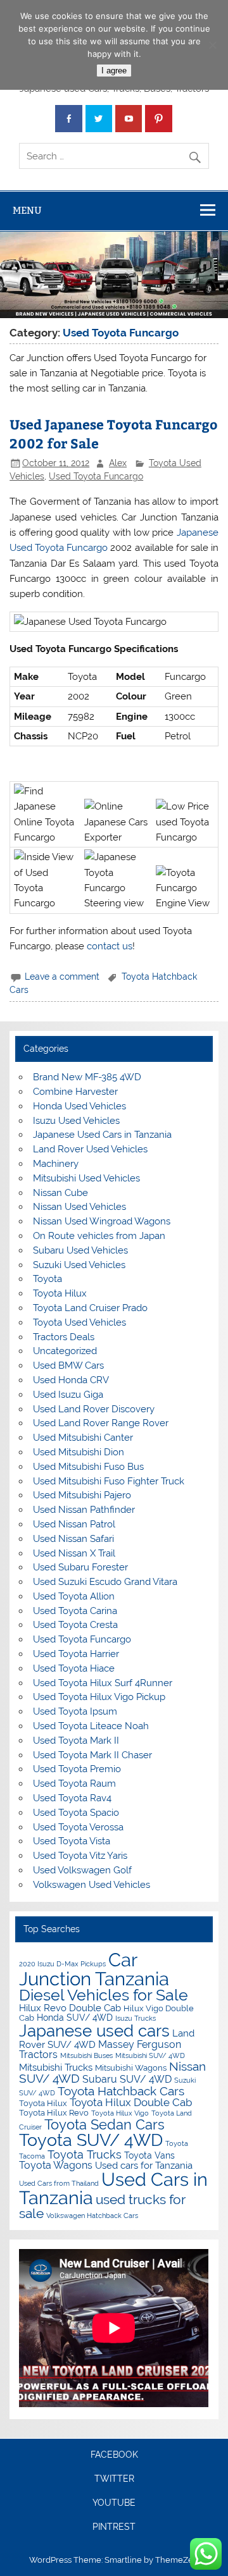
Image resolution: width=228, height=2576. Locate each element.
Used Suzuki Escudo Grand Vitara (105, 1582)
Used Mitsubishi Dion (79, 1452)
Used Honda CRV (71, 1380)
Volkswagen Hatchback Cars (92, 2215)
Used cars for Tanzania (144, 2166)
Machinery (56, 1164)
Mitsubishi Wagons (131, 2068)
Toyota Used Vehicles (79, 1322)
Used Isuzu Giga (68, 1395)
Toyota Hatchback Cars (121, 2091)
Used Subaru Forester (80, 1567)
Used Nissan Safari (73, 1539)
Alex (118, 463)
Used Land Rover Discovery (94, 1409)
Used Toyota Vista (72, 1841)
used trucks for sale (102, 2206)
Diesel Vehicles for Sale (104, 1995)
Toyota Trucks (85, 2154)
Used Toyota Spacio (76, 1813)
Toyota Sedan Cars (104, 2124)
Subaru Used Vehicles (80, 1250)
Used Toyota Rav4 (72, 1798)
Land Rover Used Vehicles (90, 1149)
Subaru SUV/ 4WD (127, 2079)
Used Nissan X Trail (74, 1553)
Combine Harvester (75, 1092)
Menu (27, 210)
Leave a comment (62, 977)
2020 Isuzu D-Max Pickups (62, 1964)
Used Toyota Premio (77, 1769)
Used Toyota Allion (74, 1596)
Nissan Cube (60, 1193)
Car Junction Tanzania (94, 1969)
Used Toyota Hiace (74, 1668)
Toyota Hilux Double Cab (131, 2102)
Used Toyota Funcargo (96, 476)
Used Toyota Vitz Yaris (80, 1856)
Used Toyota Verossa (78, 1827)
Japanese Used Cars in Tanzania (102, 1135)
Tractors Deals (64, 1337)
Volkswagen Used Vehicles (92, 1885)
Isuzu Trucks (136, 2018)
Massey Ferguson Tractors (100, 2049)
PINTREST (114, 2527)
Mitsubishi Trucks (56, 2068)
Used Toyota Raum (74, 1784)
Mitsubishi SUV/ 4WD (150, 2055)
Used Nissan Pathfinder (84, 1510)
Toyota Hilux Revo (54, 2113)
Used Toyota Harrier (76, 1654)
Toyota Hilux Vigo (120, 2113)
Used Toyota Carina (75, 1611)
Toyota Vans (149, 2155)
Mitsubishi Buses (86, 2055)
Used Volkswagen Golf (82, 1870)
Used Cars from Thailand (59, 2183)
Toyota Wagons (56, 2165)
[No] (212, 45)
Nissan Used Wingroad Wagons (102, 1221)
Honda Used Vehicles (79, 1106)
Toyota (47, 1279)
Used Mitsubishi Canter (83, 1438)
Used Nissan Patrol (74, 1524)
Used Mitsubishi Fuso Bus (88, 1467)
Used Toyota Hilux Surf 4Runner (103, 1683)
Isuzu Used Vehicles (76, 1121)
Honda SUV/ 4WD (75, 2018)
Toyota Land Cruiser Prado (90, 1308)
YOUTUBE (114, 2503)
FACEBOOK (114, 2455)
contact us (110, 946)
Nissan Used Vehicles (79, 1207)
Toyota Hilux (60, 1293)
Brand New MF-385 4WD (87, 1077)
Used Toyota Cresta (75, 1625)
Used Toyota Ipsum (75, 1711)
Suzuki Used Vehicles (79, 1265)
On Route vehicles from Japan (99, 1236)
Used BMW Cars (68, 1365)
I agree (114, 71)
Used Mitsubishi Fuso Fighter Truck (109, 1481)
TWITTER (114, 2479)
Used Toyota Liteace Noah (91, 1726)
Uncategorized (65, 1351)
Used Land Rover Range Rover (101, 1423)
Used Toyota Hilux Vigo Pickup (99, 1697)
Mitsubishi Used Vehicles (86, 1178)
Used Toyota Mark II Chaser (92, 1755)
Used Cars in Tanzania (113, 2189)
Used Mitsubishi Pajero (82, 1495)
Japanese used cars (94, 2031)
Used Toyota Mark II (76, 1741)
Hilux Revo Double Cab (70, 2008)
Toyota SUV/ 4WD (91, 2140)
